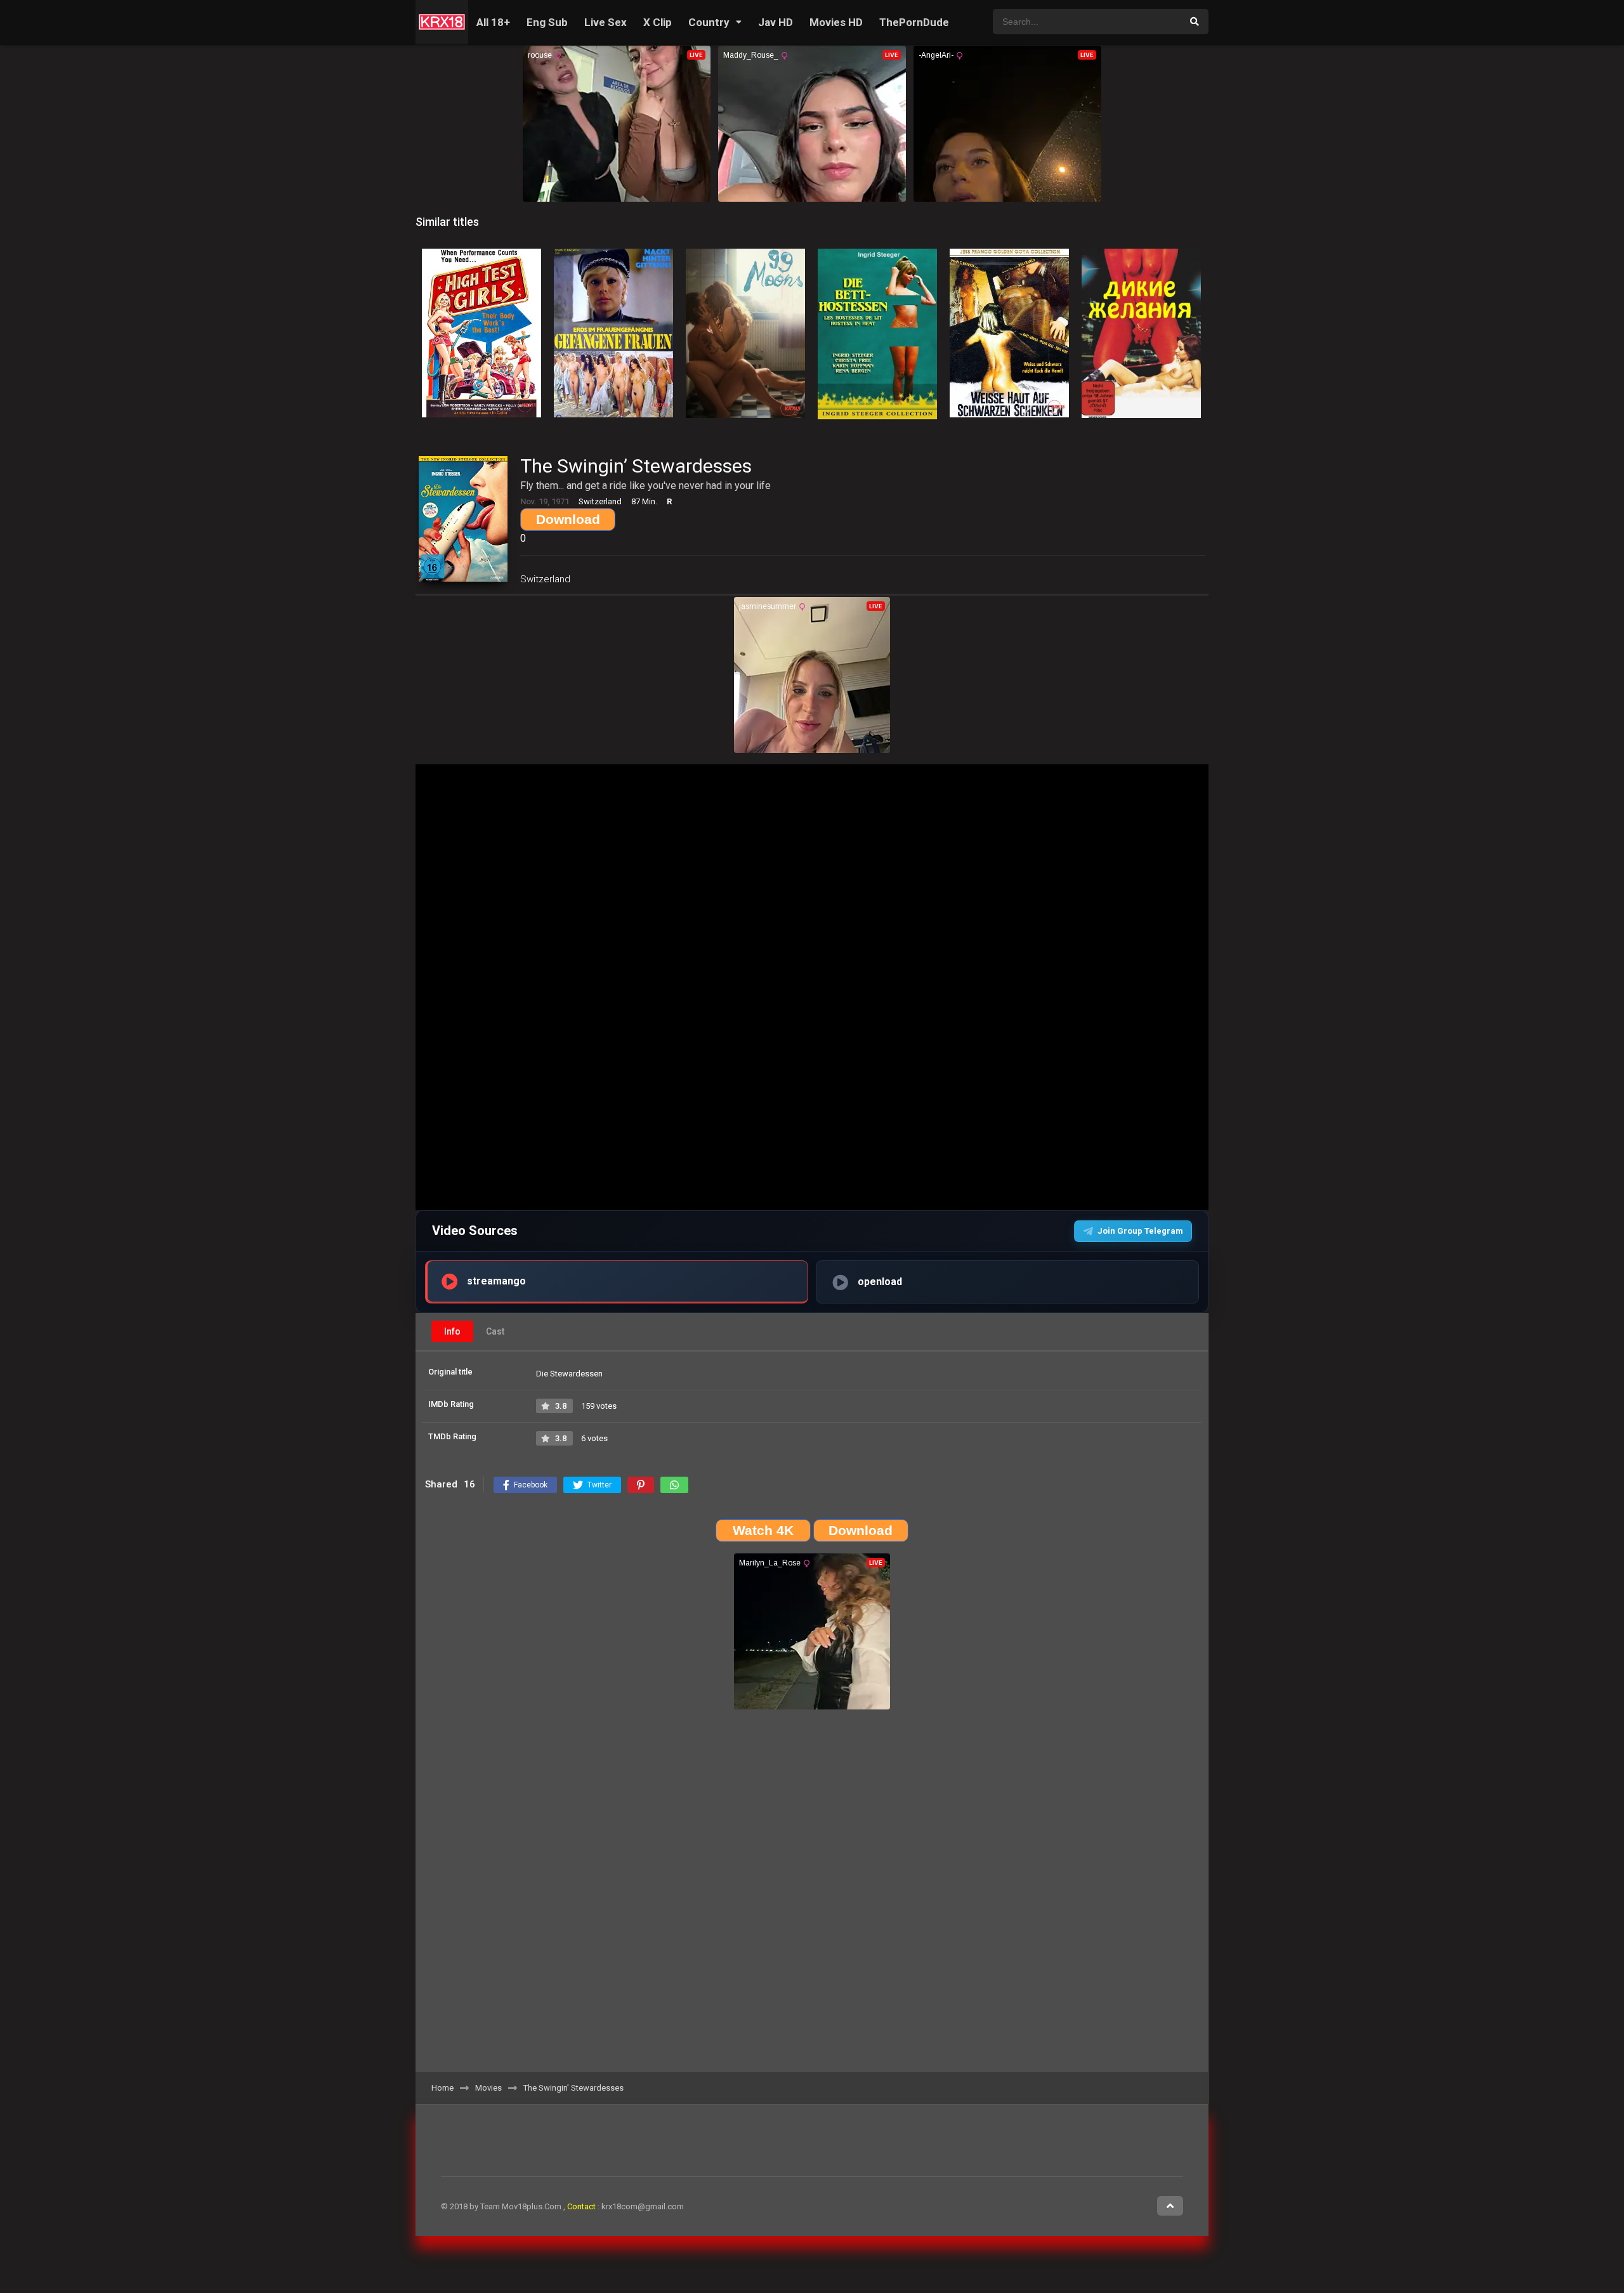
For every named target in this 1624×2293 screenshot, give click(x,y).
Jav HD (776, 22)
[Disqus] (812, 1895)
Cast (495, 1331)
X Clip (658, 22)
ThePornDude (914, 22)
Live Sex (606, 22)
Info (452, 1331)
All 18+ (493, 22)
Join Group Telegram (1140, 1231)
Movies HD (836, 22)
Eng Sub (547, 22)
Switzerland (545, 579)
